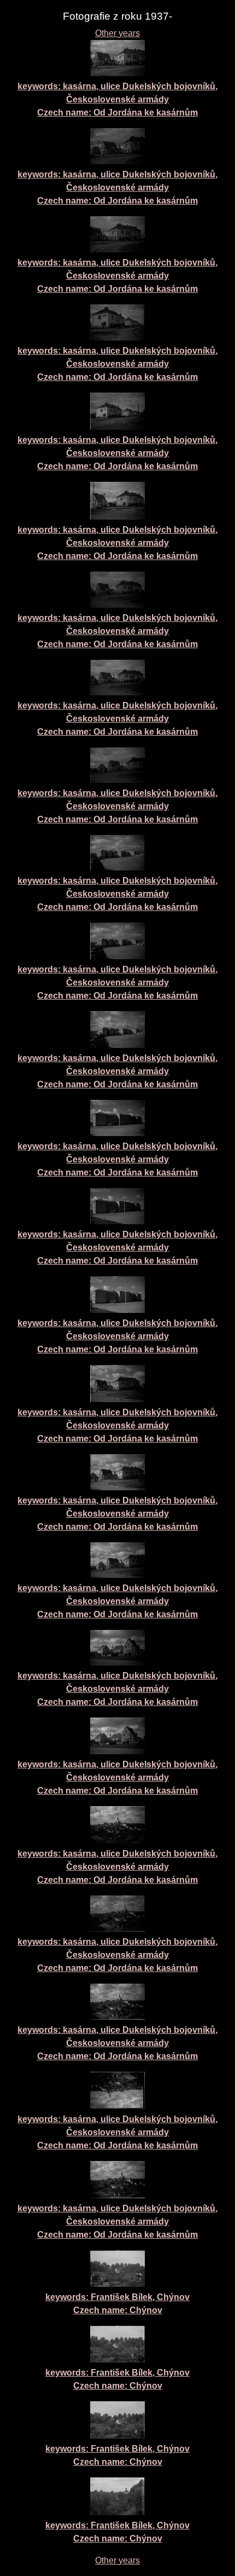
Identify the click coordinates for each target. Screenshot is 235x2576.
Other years (117, 33)
